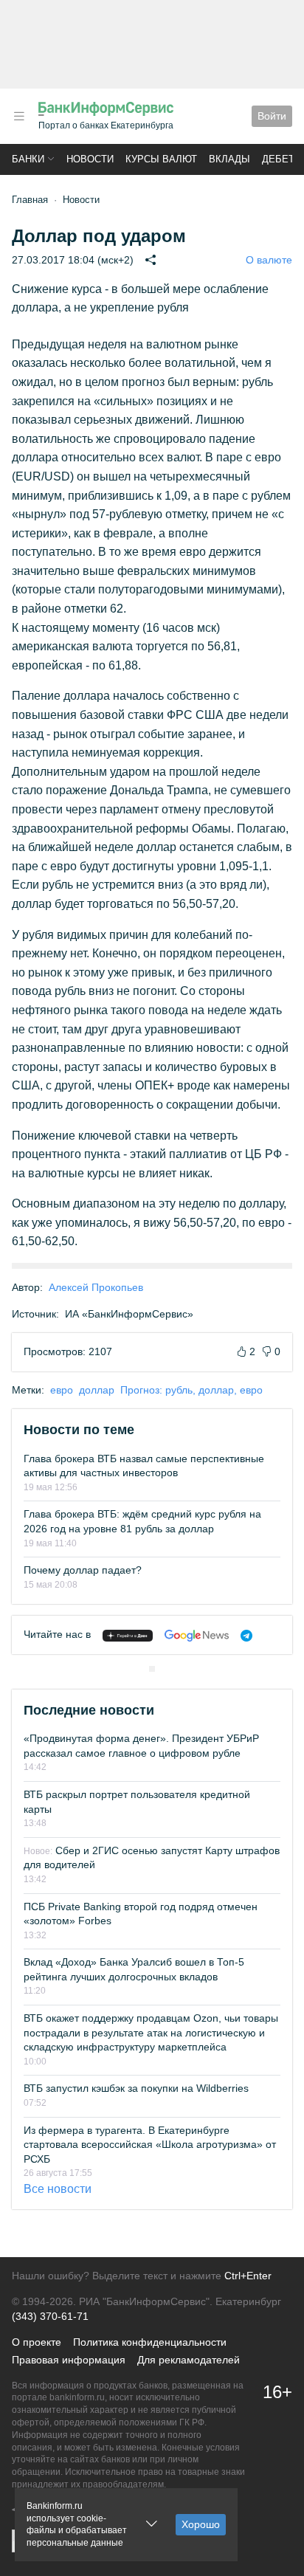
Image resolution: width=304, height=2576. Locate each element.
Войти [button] (272, 116)
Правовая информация (69, 2360)
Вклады (229, 159)
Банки (28, 159)
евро (62, 1390)
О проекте (37, 2342)
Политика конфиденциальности (150, 2342)
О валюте (269, 260)
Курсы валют (161, 159)
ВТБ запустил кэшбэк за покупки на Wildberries (136, 2088)
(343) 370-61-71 (50, 2316)
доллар (97, 1390)
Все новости (58, 2189)
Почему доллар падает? (83, 1570)
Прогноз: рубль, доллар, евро (191, 1390)
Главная (30, 200)
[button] (19, 116)
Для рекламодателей (189, 2360)
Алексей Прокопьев (96, 1287)
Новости (90, 159)
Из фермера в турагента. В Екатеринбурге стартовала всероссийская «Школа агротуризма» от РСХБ (150, 2145)
